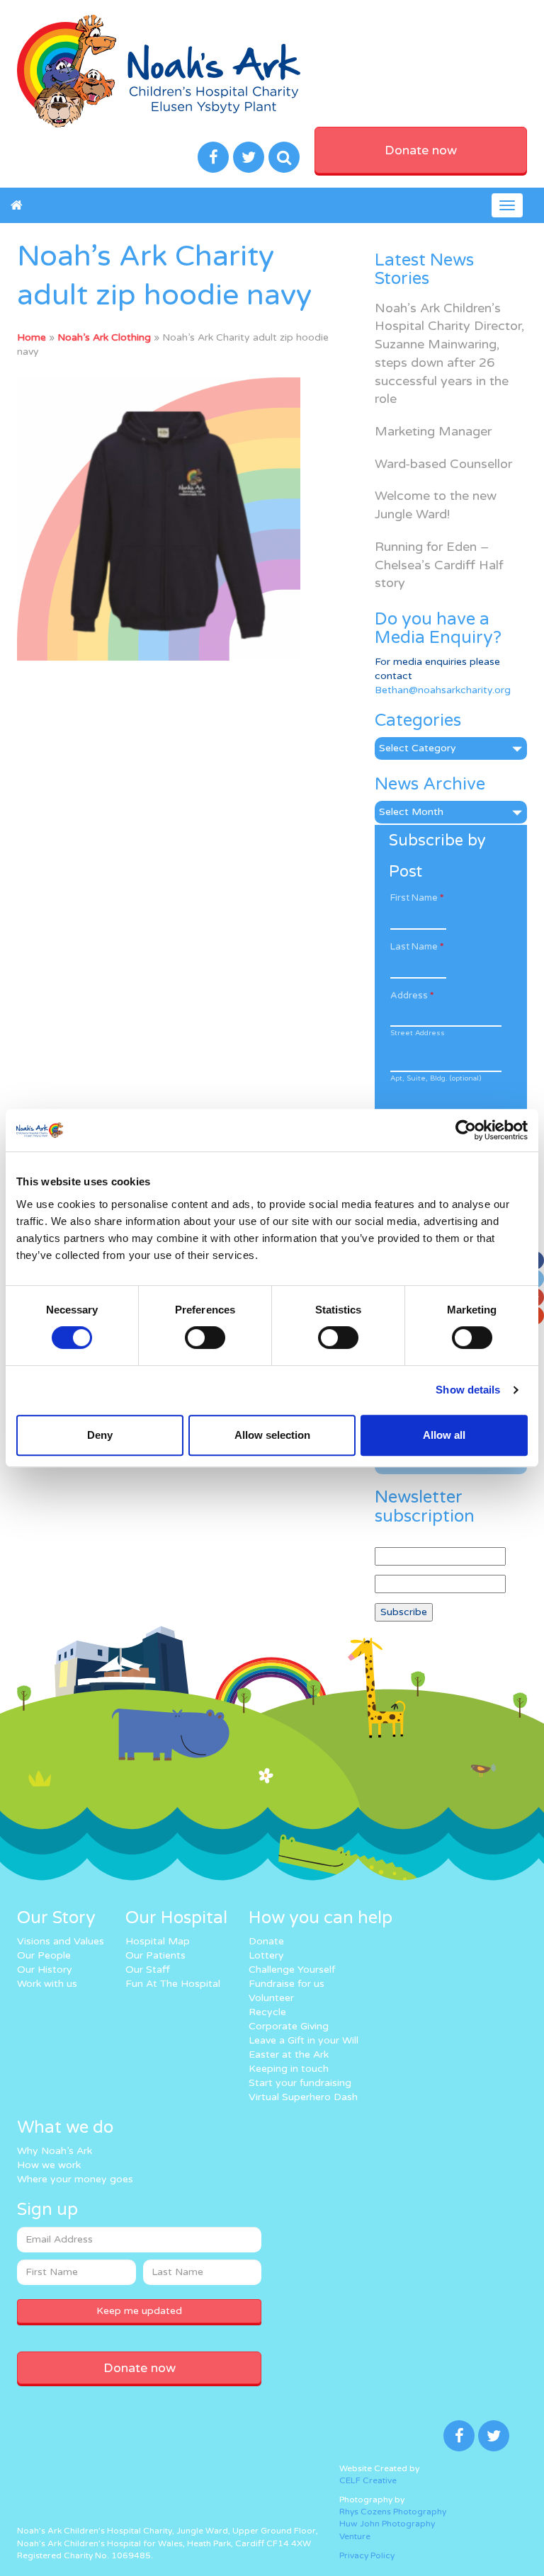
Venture (355, 2536)
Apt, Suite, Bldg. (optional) (436, 1078)
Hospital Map (158, 1941)
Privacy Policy (367, 2555)
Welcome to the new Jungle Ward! (436, 505)
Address (412, 996)
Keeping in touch (289, 2069)
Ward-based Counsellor (443, 464)
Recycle (267, 2012)
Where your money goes (75, 2179)
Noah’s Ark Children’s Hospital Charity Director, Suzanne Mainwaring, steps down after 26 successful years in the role (449, 354)
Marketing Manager (433, 431)
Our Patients (155, 1955)
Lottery (266, 1955)
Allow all (444, 1435)
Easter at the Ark (289, 2054)
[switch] (205, 1338)
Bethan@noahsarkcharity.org (443, 690)
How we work (49, 2165)
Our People (44, 1955)
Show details (468, 1390)
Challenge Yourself (292, 1970)
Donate (266, 1941)
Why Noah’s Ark (55, 2151)
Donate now (421, 150)
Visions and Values (61, 1941)
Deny (100, 1435)
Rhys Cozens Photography (393, 2512)
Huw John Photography (387, 2524)
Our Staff (148, 1970)
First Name (417, 898)
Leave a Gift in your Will (304, 2040)
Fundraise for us (287, 1984)
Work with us (47, 1984)
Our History (45, 1970)
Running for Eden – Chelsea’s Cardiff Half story (439, 565)
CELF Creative (368, 2480)
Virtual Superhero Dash (303, 2097)
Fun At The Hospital (173, 1984)
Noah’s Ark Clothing (104, 337)
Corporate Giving (289, 2026)
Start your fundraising (300, 2083)
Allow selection (272, 1435)
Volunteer (271, 1998)
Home (32, 337)
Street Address (418, 1033)
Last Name (417, 947)
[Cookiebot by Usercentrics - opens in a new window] (466, 1130)
